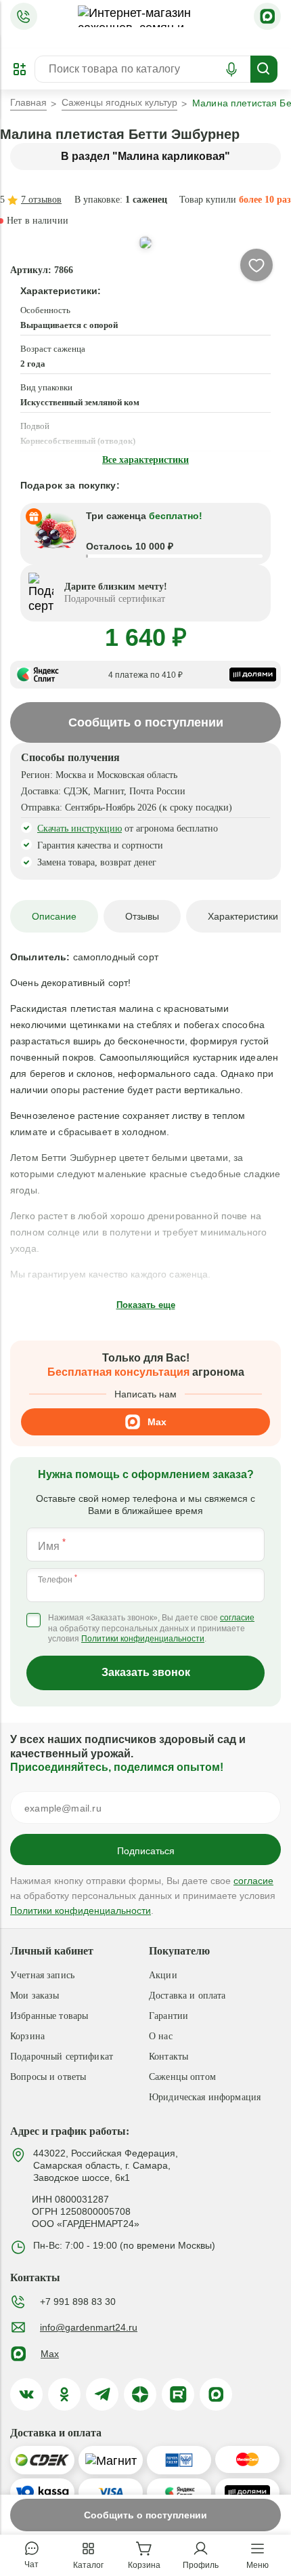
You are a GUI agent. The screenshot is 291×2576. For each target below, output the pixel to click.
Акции (163, 1975)
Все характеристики (145, 460)
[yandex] (140, 2394)
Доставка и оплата (187, 1996)
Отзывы (142, 916)
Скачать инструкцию (80, 829)
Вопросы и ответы (48, 2077)
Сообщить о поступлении (145, 2515)
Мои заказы (35, 1996)
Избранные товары (49, 2016)
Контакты (169, 2057)
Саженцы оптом (182, 2077)
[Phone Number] (24, 16)
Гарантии (169, 2016)
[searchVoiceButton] (231, 69)
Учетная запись (42, 1975)
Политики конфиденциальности (143, 1639)
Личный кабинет (52, 1951)
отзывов (41, 200)
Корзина (27, 2036)
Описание (54, 916)
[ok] (64, 2394)
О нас (161, 2036)
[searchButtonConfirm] (264, 69)
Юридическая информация (205, 2097)
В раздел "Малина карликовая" (145, 156)
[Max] (267, 16)
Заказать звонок (146, 1672)
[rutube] (178, 2394)
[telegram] (102, 2394)
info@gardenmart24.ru (89, 2327)
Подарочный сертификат (62, 2057)
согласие (237, 1618)
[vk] (26, 2394)
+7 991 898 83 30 (78, 2302)
